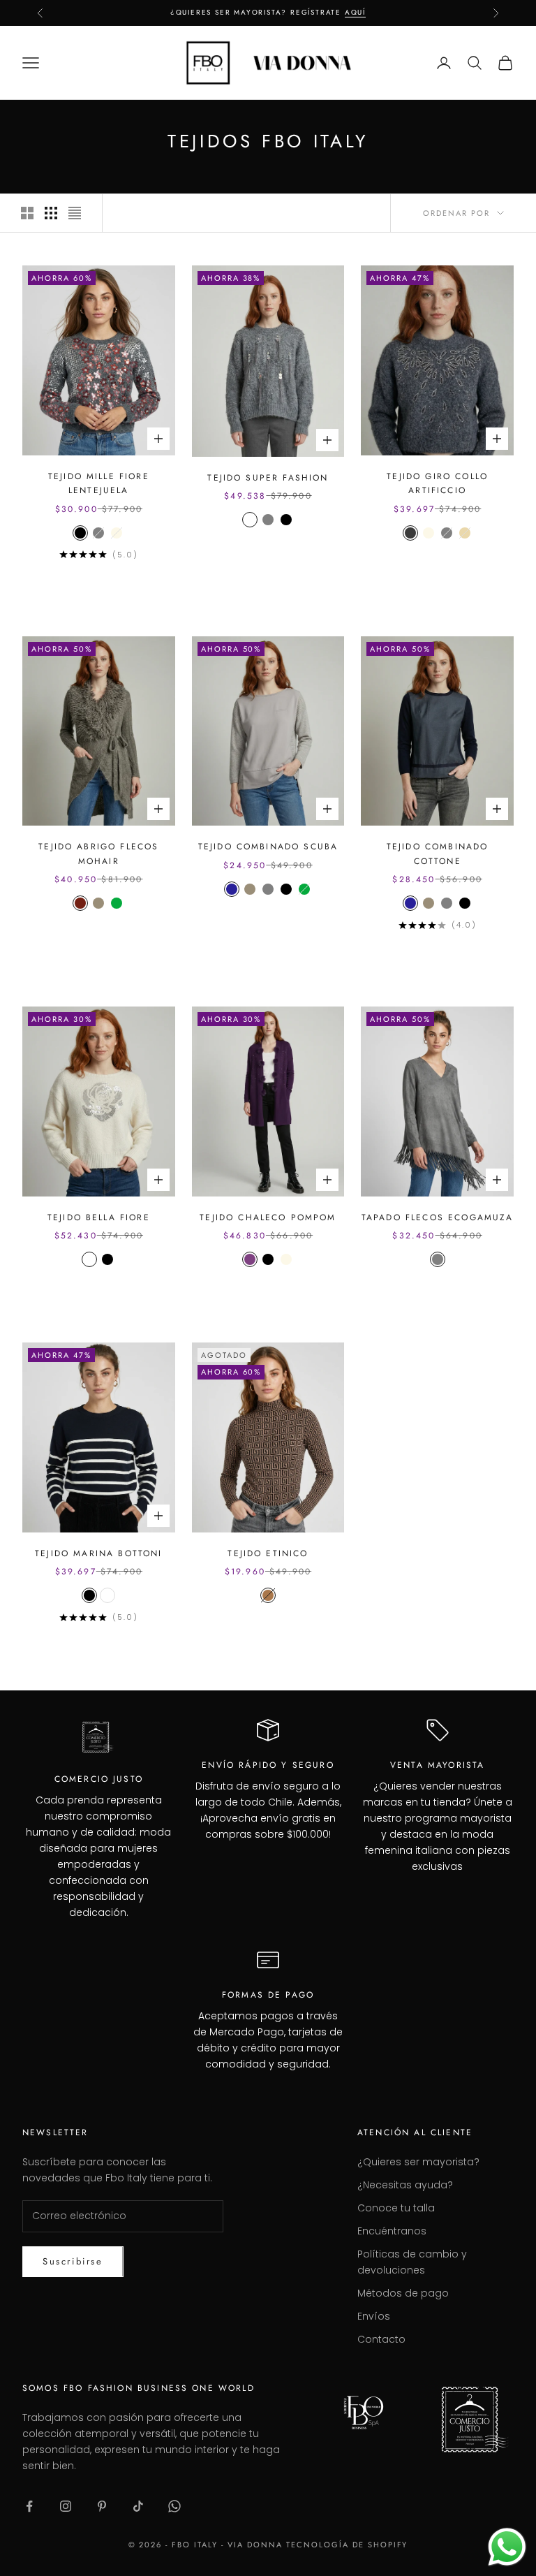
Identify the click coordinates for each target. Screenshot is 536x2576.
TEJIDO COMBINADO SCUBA (268, 847)
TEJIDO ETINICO (268, 1553)
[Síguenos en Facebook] (29, 2506)
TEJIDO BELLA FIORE (99, 1217)
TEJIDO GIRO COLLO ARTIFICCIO (437, 483)
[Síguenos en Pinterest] (102, 2506)
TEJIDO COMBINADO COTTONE (438, 854)
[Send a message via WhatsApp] (507, 2547)
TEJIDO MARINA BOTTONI (98, 1553)
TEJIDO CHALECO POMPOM (268, 1217)
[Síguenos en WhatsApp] (174, 2506)
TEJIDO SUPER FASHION (268, 478)
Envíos (374, 2316)
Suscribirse (73, 2261)
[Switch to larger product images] (27, 213)
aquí (355, 12)
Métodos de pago (403, 2293)
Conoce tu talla (396, 2208)
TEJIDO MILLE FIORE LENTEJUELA (99, 483)
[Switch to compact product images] (75, 213)
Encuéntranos (392, 2231)
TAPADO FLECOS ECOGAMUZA (438, 1217)
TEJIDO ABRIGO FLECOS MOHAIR (98, 854)
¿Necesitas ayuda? (405, 2185)
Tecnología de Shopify (347, 2545)
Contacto (381, 2339)
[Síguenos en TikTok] (138, 2506)
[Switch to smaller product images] (51, 213)
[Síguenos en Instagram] (66, 2506)
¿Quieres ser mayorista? (418, 2162)
